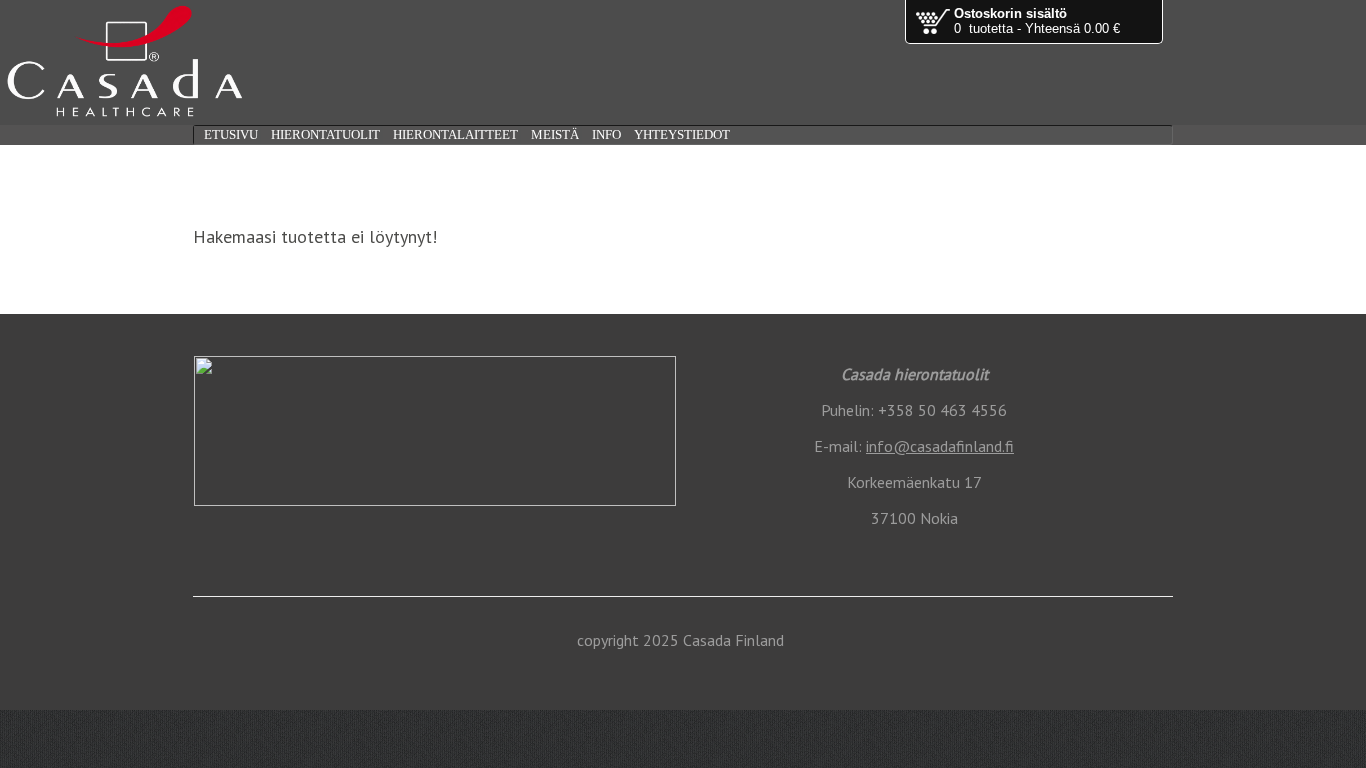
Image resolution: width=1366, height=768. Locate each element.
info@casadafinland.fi (940, 446)
